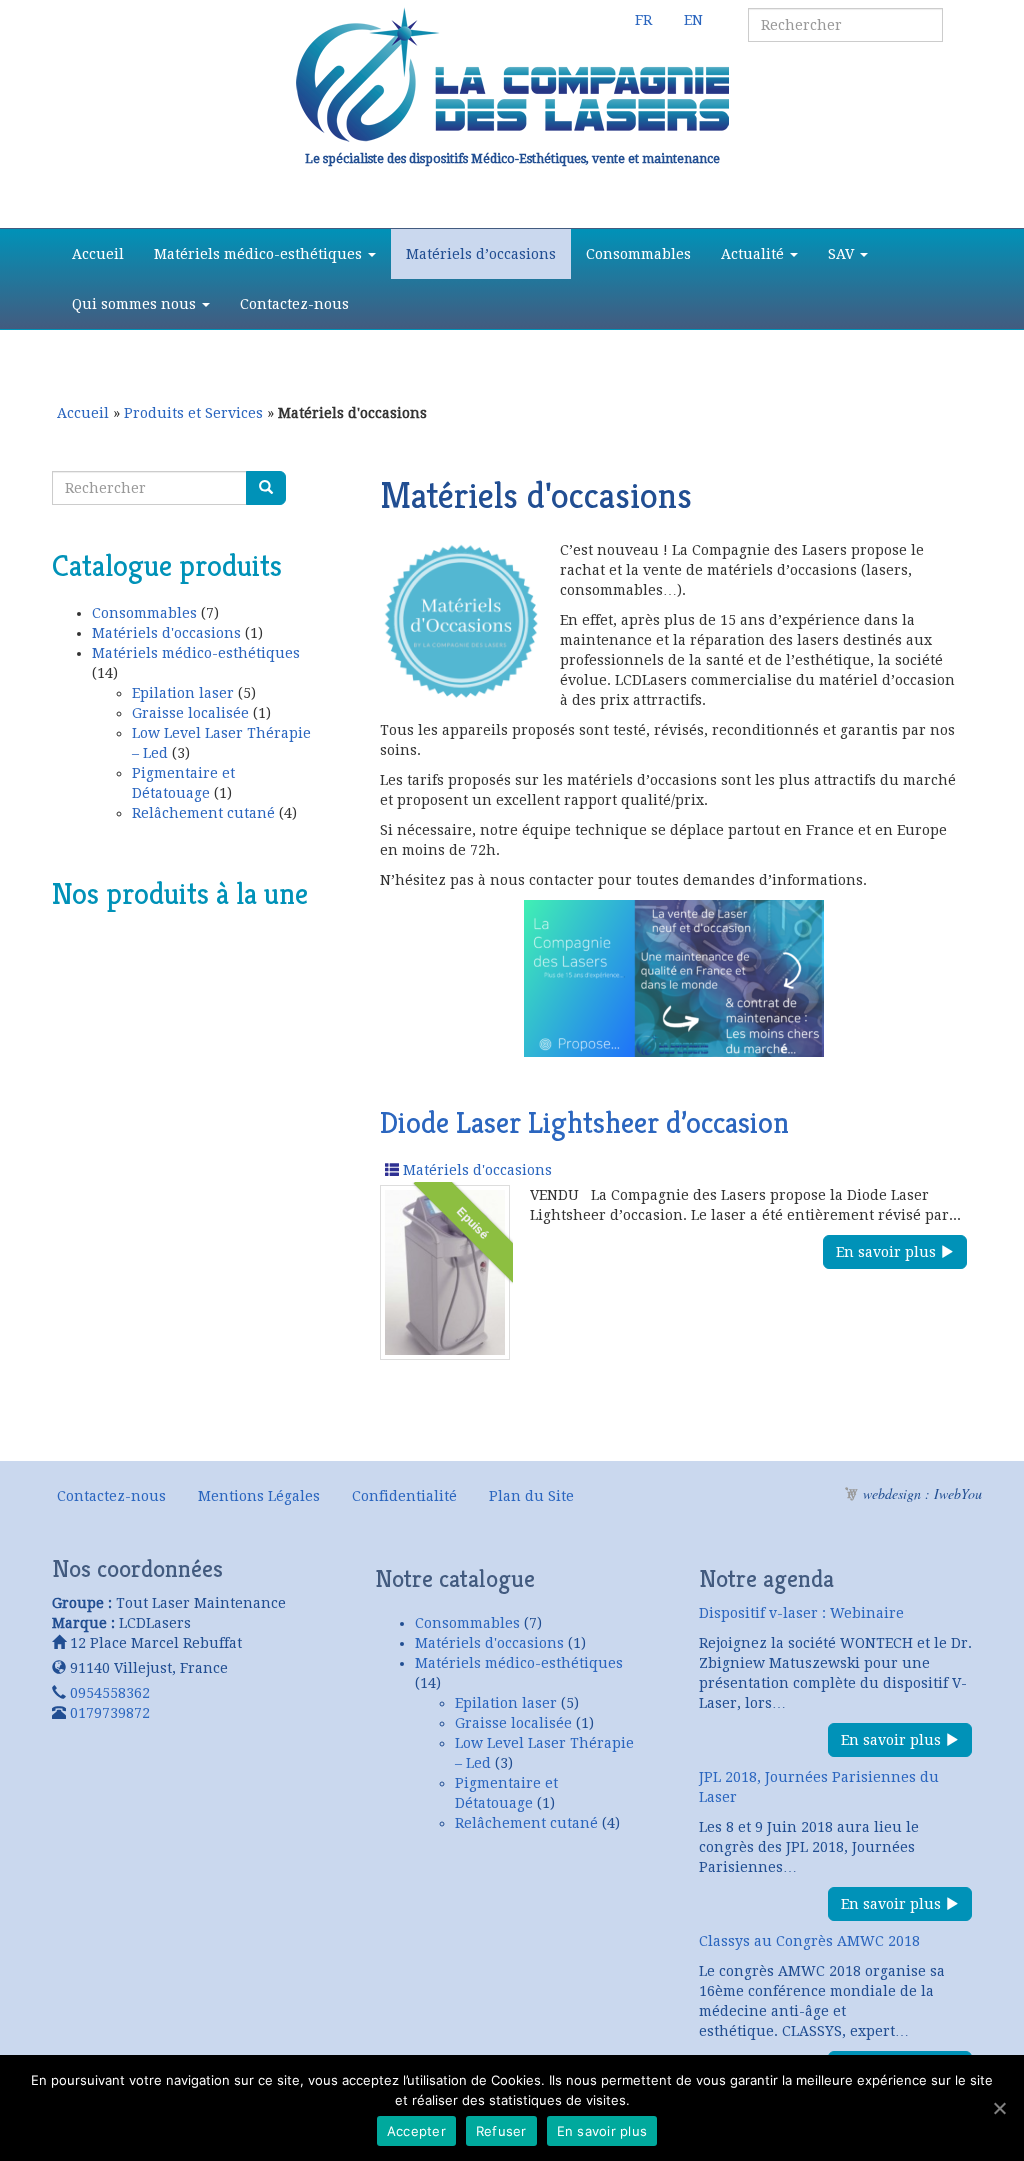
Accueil (98, 254)
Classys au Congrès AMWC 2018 (809, 1941)
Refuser (501, 2131)
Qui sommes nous (136, 304)
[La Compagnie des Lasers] (512, 75)
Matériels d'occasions (166, 633)
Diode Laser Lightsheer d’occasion (584, 1123)
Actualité (754, 254)
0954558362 (110, 1693)
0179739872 (110, 1713)
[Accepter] (999, 2108)
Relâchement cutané (203, 813)
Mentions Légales (259, 1496)
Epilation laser (183, 693)
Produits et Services (193, 413)
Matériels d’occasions (481, 254)
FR (643, 20)
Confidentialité (404, 1496)
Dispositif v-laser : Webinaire (801, 1613)
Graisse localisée (190, 713)
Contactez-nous (294, 304)
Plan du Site (531, 1496)
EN (693, 20)
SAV (843, 254)
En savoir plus (888, 1252)
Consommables (638, 254)
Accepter (416, 2131)
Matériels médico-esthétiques (260, 254)
